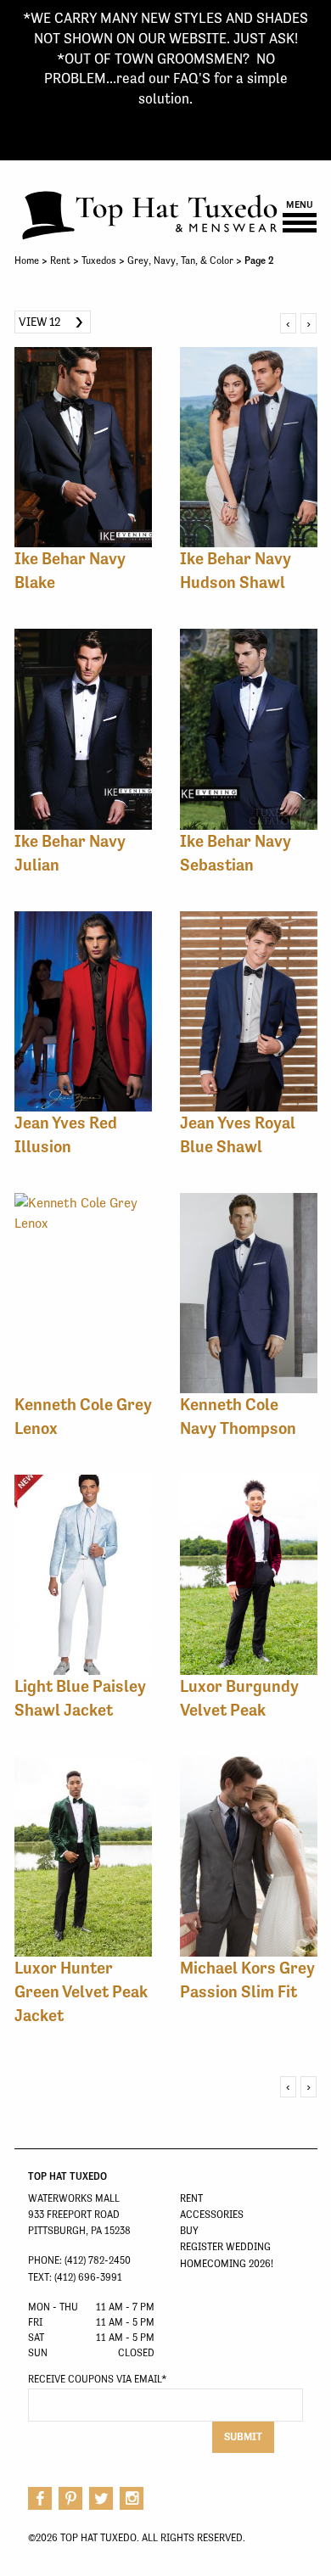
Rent (60, 260)
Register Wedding (225, 2247)
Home (27, 260)
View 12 (40, 322)
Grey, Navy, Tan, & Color (180, 260)
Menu (300, 205)
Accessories (212, 2215)
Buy (189, 2231)
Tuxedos (99, 260)
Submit (243, 2436)
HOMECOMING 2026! (227, 2264)
